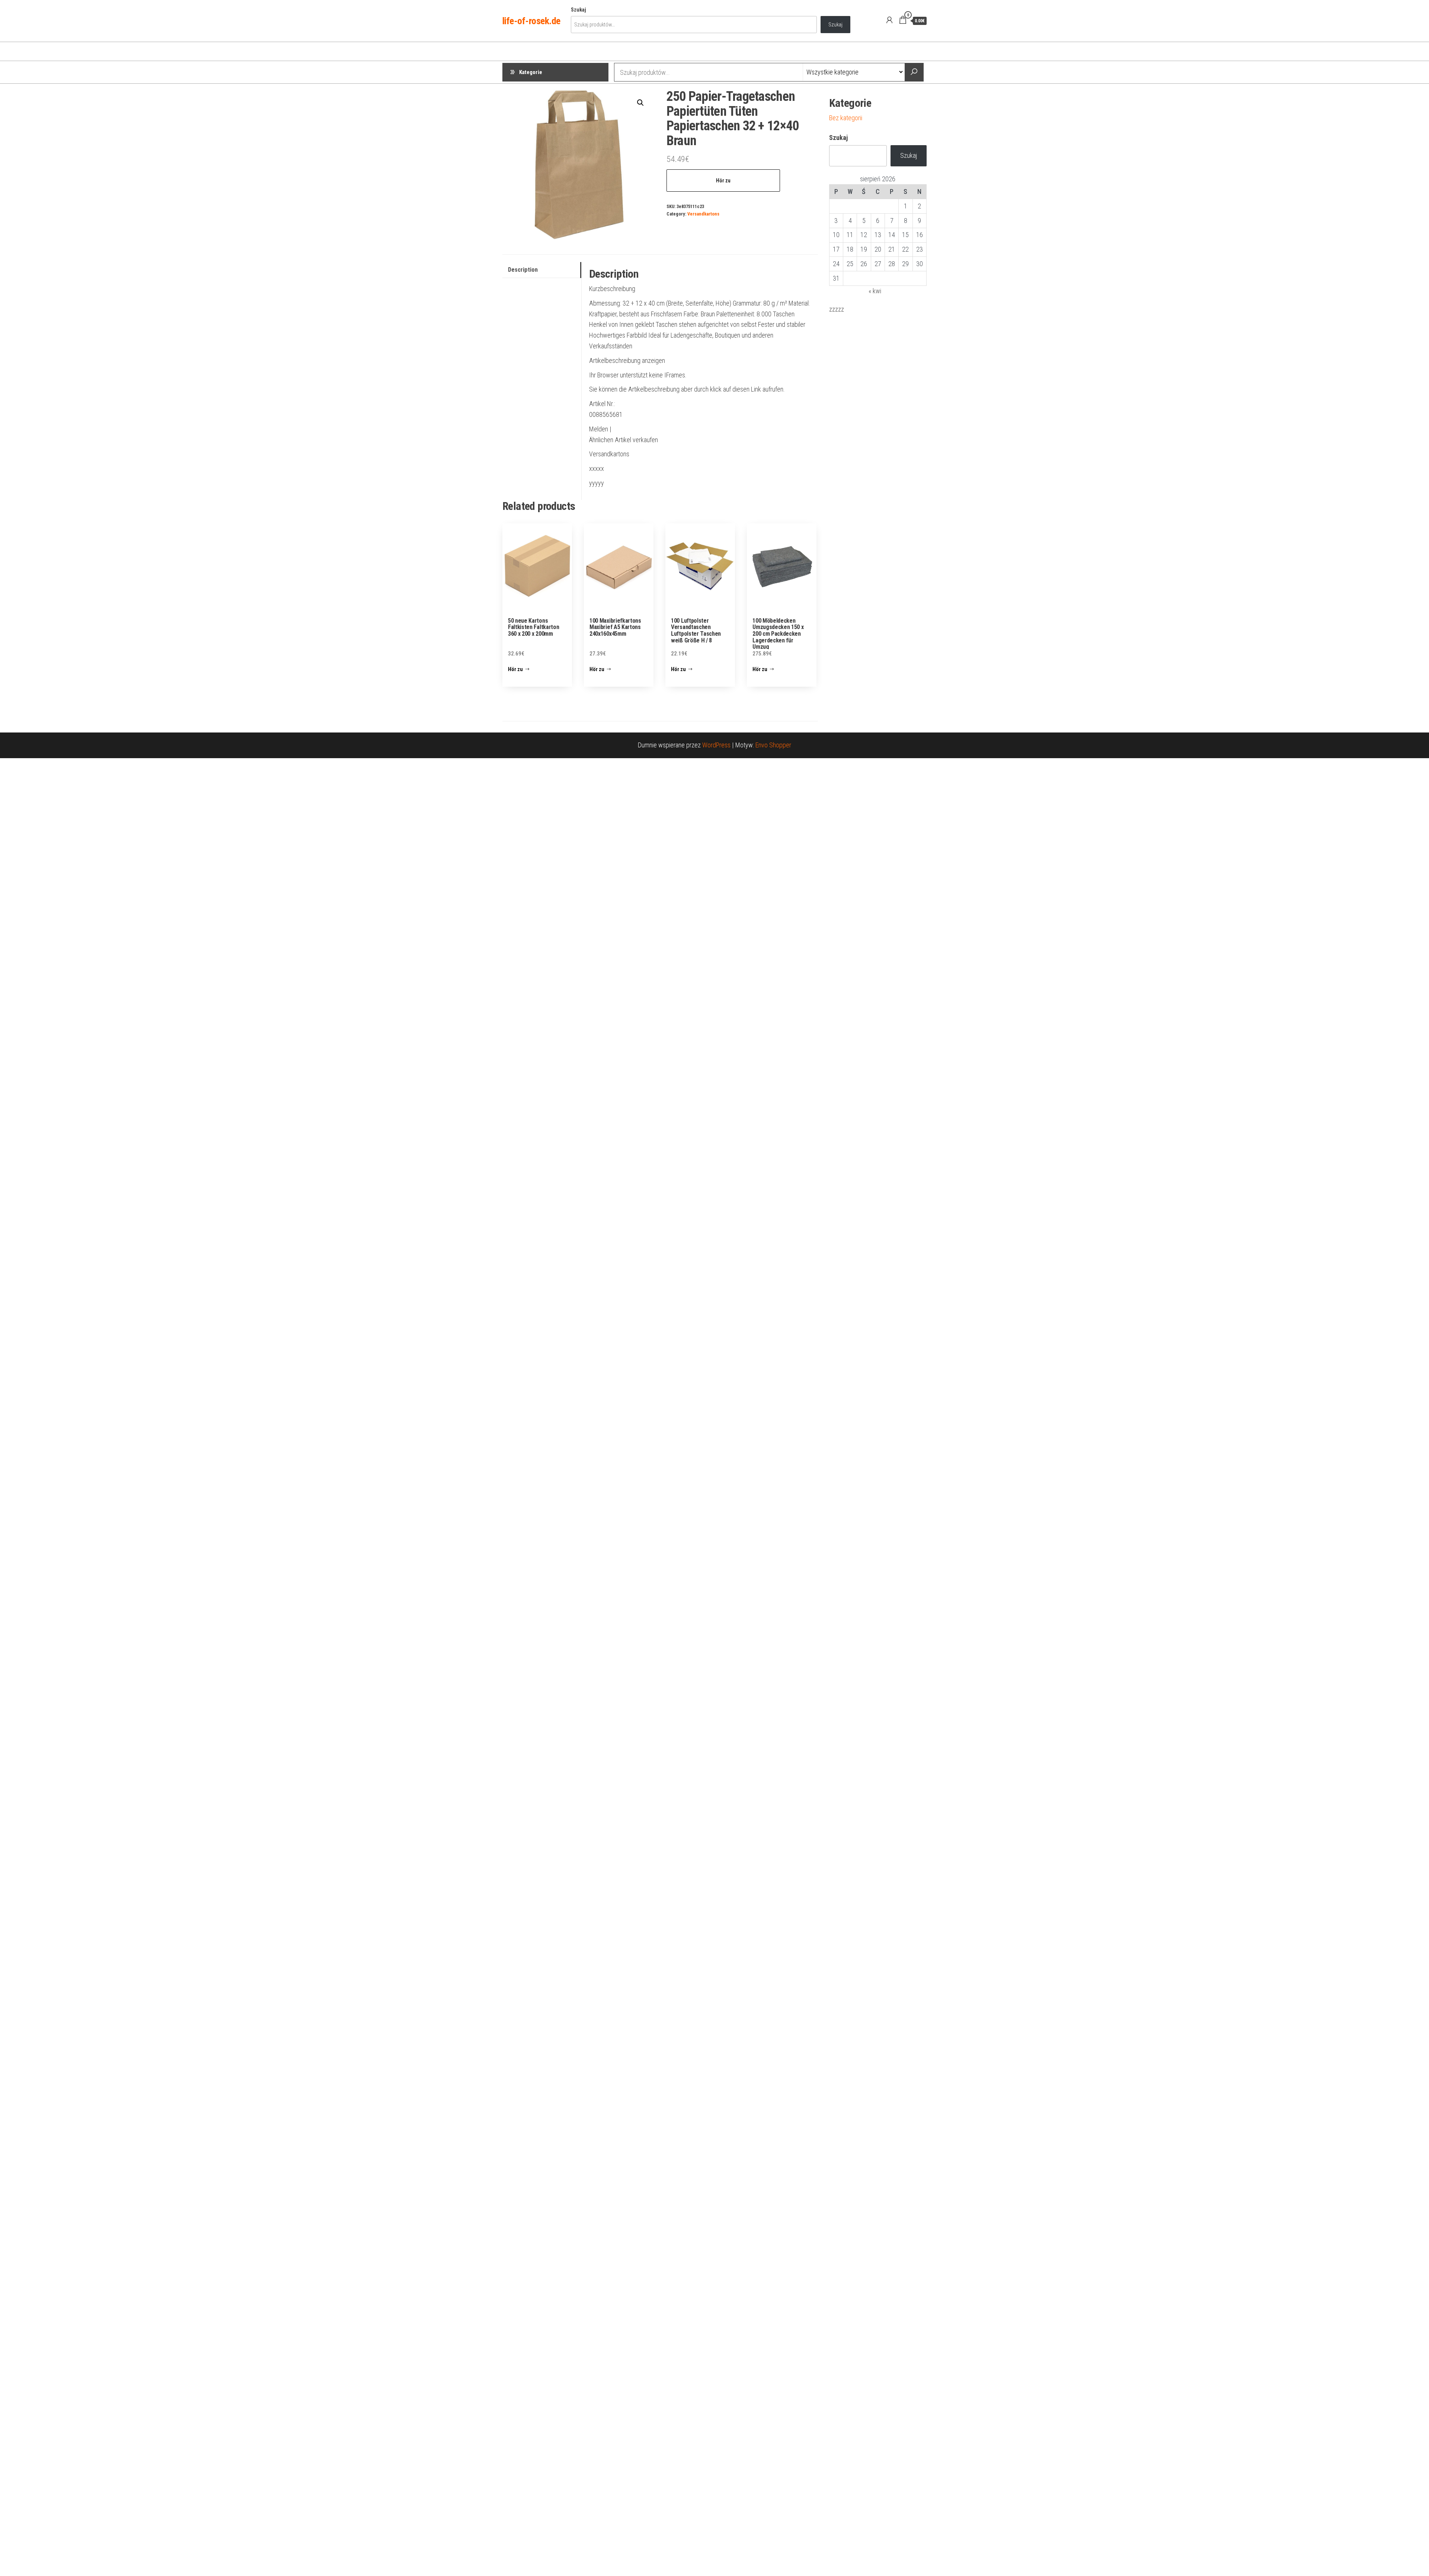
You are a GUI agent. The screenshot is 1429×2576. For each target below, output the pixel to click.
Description (523, 270)
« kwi (875, 291)
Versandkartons (703, 214)
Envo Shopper (773, 745)
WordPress (716, 745)
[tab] (542, 270)
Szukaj (578, 10)
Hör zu (723, 181)
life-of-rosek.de (531, 21)
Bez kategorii (846, 118)
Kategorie (531, 72)
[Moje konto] (889, 20)
